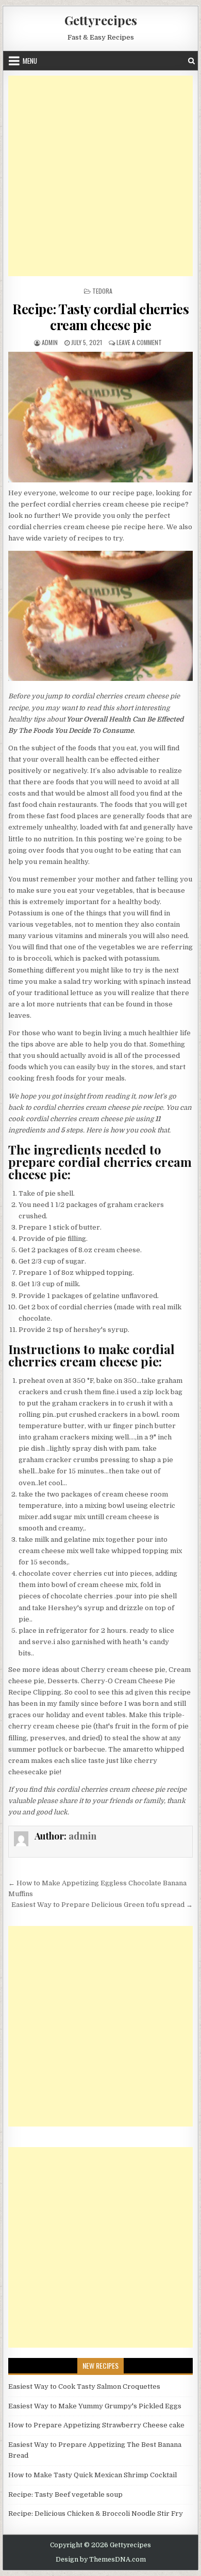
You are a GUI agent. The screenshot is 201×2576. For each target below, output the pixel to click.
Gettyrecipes (101, 20)
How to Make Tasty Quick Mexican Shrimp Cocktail (93, 2475)
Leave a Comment (139, 342)
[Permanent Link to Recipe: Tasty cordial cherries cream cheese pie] (100, 417)
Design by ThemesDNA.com (101, 2560)
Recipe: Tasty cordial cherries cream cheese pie (100, 317)
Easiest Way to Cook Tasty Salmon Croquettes (84, 2386)
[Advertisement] (100, 176)
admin (50, 342)
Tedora (102, 291)
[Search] (191, 61)
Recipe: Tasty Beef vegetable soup (65, 2494)
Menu (30, 61)
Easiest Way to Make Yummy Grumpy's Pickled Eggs (95, 2406)
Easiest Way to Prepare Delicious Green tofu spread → (102, 1905)
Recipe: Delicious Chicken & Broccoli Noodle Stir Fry (96, 2514)
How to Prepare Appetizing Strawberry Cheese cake (96, 2425)
